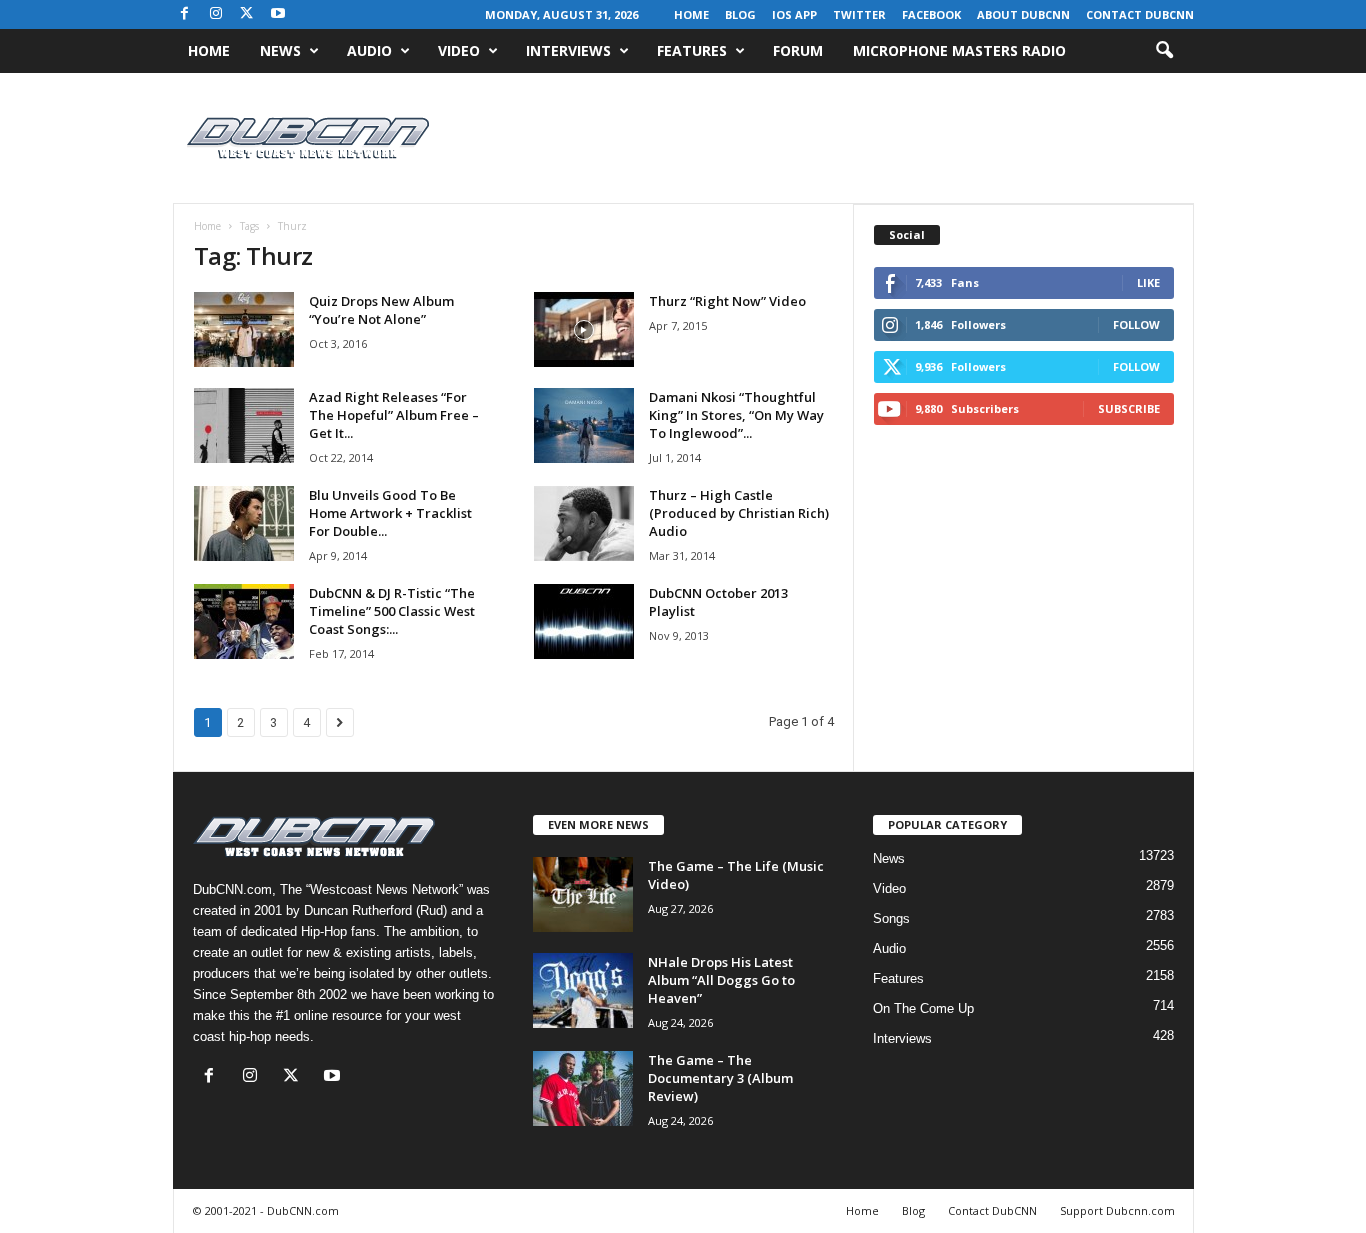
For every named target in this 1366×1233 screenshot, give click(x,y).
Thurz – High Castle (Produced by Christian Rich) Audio (739, 513)
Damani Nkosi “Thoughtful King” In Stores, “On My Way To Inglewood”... (736, 415)
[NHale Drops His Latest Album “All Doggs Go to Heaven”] (583, 990)
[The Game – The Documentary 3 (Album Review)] (583, 1088)
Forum (798, 50)
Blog (740, 14)
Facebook (931, 14)
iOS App (794, 14)
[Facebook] (185, 14)
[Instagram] (216, 14)
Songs (891, 918)
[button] (1164, 51)
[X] (247, 14)
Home (691, 14)
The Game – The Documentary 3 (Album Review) (720, 1078)
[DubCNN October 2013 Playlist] (584, 621)
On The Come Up (923, 1008)
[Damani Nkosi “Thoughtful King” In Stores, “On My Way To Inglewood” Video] (584, 425)
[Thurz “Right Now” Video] (584, 329)
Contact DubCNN (1140, 14)
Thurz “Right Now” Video (727, 301)
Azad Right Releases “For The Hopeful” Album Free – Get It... (394, 415)
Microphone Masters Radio (959, 50)
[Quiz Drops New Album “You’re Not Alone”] (244, 329)
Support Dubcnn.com (1117, 1210)
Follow (1136, 324)
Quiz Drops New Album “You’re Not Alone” (381, 310)
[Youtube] (278, 14)
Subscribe (1129, 408)
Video (459, 50)
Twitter (859, 14)
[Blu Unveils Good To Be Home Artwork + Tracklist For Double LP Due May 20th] (244, 523)
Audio (369, 50)
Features (692, 50)
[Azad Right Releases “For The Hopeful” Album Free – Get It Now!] (244, 425)
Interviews (568, 50)
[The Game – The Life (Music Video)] (583, 894)
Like (1148, 282)
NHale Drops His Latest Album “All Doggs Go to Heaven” (721, 980)
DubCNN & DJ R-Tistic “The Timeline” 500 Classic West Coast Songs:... (392, 611)
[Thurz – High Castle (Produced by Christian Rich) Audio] (584, 523)
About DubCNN (1023, 14)
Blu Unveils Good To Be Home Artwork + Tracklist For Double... (390, 513)
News (280, 50)
